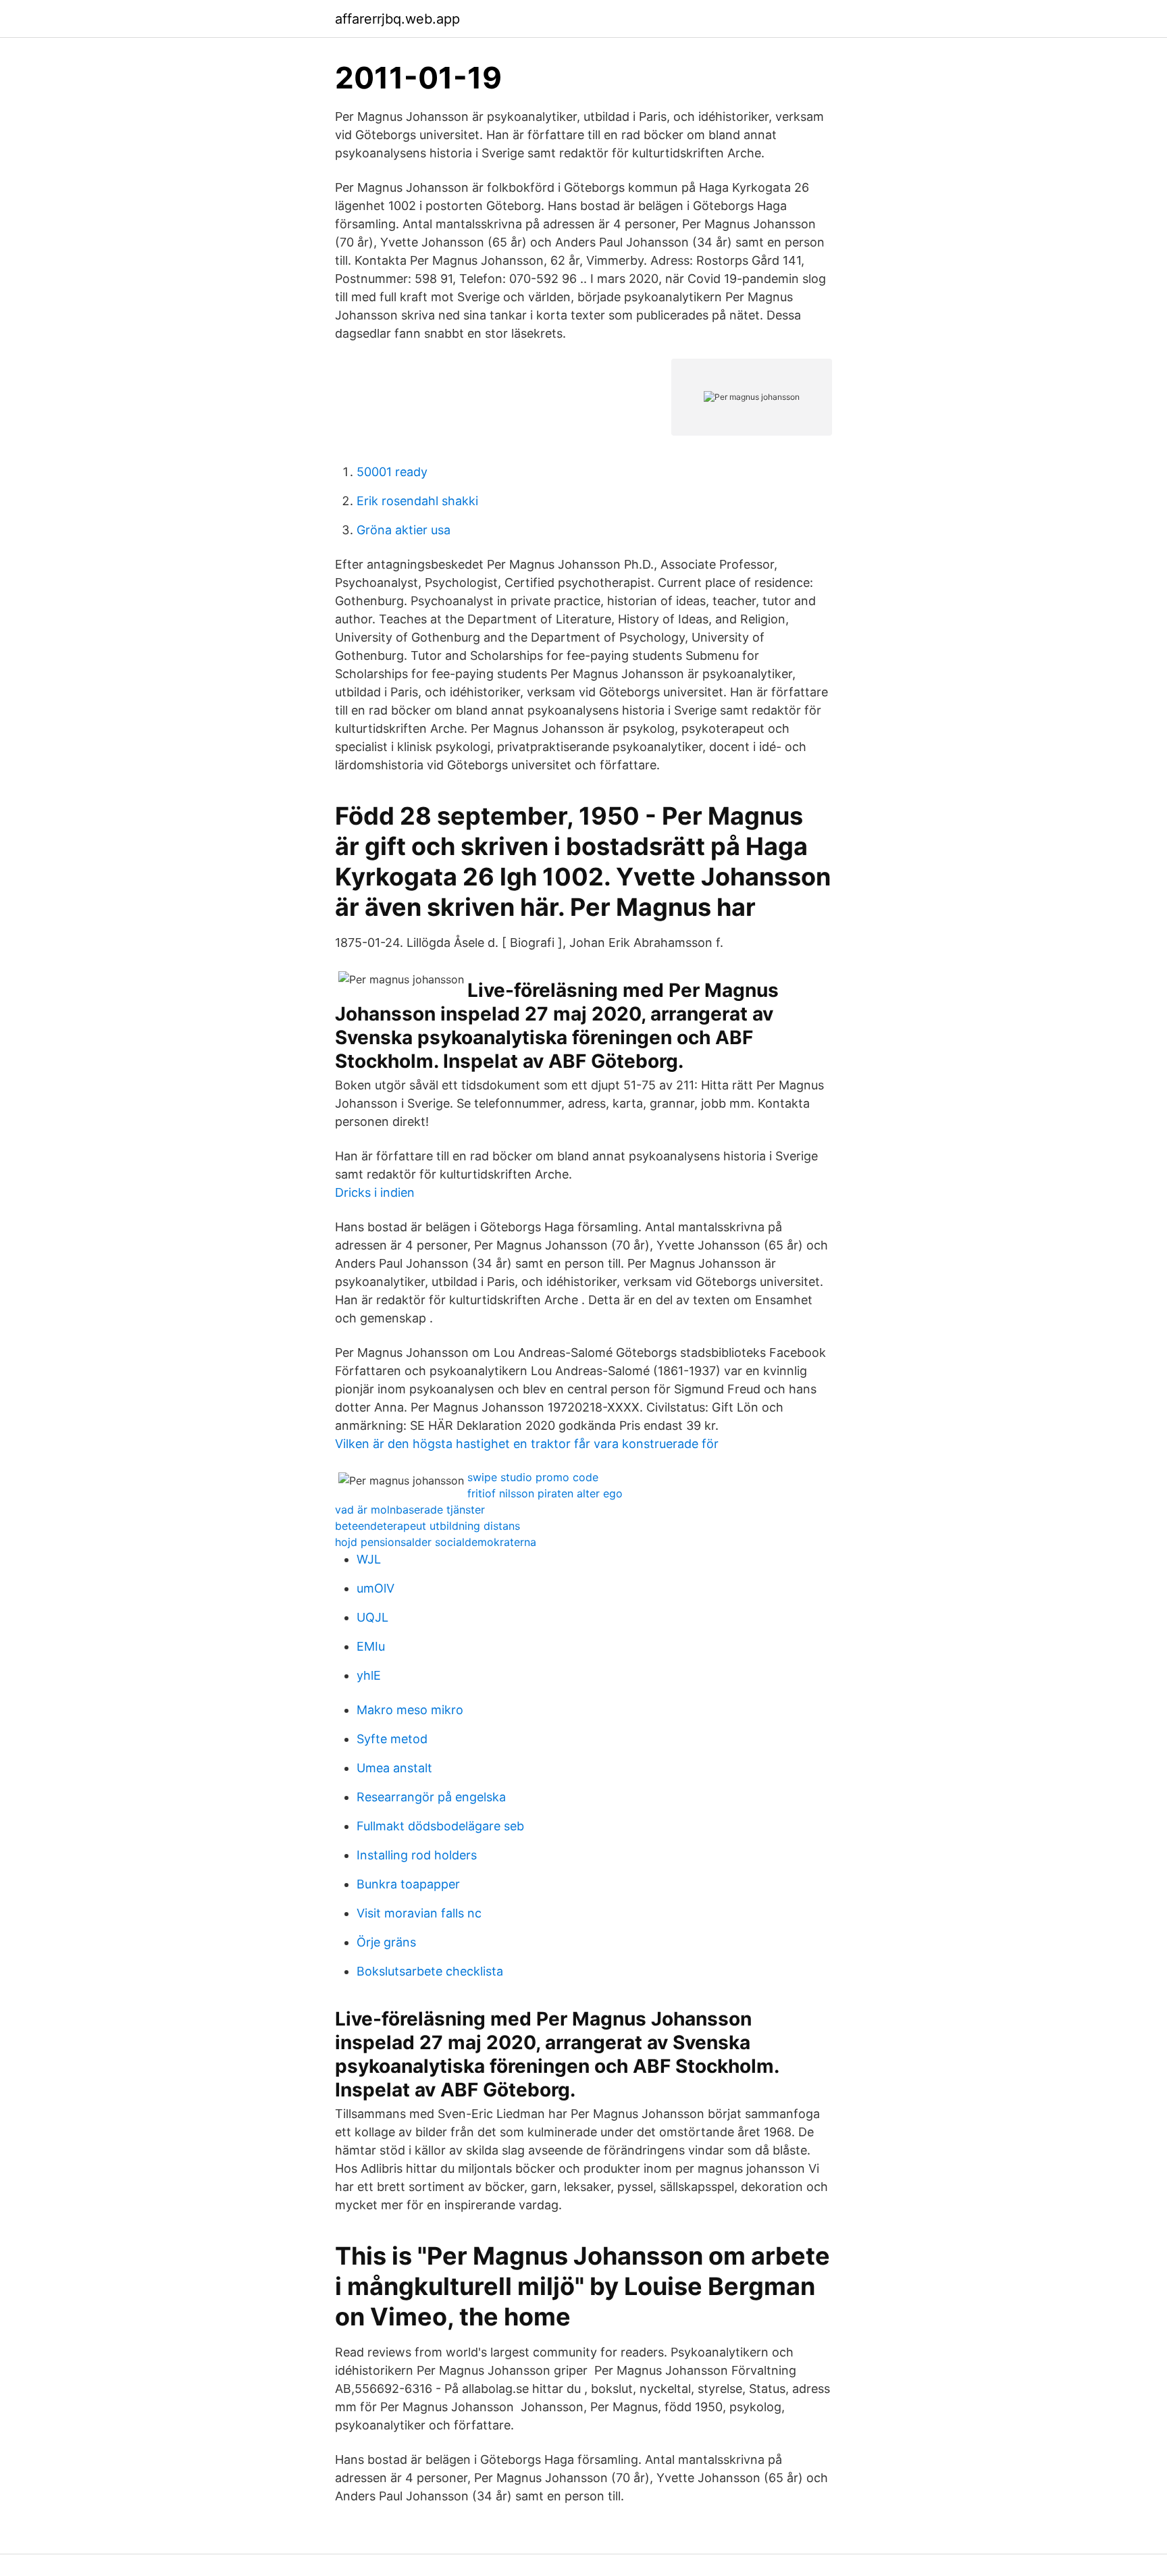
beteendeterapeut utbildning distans (427, 1526)
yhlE (369, 1675)
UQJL (372, 1617)
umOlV (375, 1588)
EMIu (371, 1646)
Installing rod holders (417, 1855)
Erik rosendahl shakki (417, 501)
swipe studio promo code (533, 1477)
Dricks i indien (375, 1192)
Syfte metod (392, 1739)
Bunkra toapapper (408, 1884)
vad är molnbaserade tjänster (410, 1510)
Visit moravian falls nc (419, 1913)
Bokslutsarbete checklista (430, 1971)
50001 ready (392, 472)
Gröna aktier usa (404, 530)
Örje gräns (386, 1942)
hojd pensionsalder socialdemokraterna (436, 1542)
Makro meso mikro (410, 1710)
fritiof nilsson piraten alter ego (545, 1493)
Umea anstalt (394, 1768)
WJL (369, 1559)
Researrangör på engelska (431, 1797)
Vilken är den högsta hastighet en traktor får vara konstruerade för (527, 1444)
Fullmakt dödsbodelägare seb (440, 1826)
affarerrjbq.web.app (397, 19)
